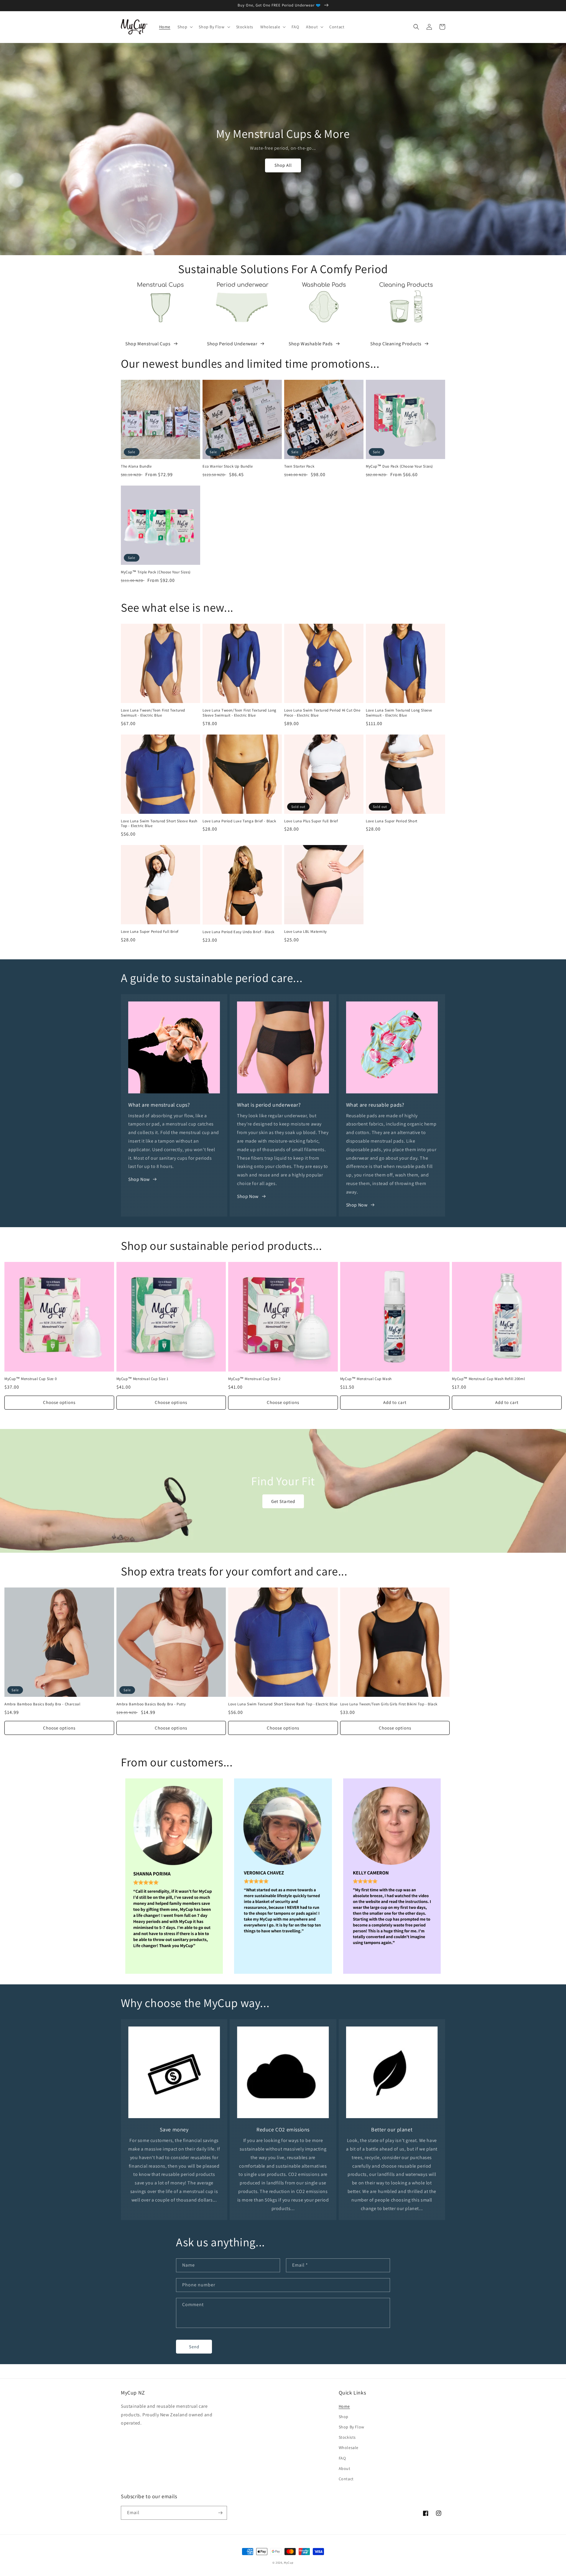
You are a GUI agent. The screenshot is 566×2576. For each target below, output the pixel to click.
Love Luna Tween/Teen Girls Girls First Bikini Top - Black (389, 1704)
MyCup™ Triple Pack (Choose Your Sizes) (156, 572)
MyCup (289, 2563)
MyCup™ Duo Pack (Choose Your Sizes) (399, 466)
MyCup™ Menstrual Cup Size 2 (254, 1379)
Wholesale (349, 2448)
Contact (346, 2479)
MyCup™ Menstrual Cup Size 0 (31, 1379)
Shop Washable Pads (311, 344)
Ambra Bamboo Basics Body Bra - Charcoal (42, 1704)
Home (344, 2406)
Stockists (347, 2437)
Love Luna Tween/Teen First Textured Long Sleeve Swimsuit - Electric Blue (240, 713)
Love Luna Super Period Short (392, 821)
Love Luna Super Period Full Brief (150, 932)
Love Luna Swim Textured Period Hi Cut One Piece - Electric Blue (322, 713)
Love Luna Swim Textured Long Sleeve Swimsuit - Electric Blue (399, 713)
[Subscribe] (220, 2513)
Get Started (283, 1501)
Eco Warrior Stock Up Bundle (228, 466)
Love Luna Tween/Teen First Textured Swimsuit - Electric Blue (153, 713)
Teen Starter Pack (299, 466)
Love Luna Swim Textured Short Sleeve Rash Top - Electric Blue (159, 824)
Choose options (59, 1402)
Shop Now (139, 1179)
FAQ (342, 2458)
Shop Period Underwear (232, 344)
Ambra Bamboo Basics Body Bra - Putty (151, 1704)
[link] (174, 1876)
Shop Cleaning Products (396, 344)
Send (194, 2347)
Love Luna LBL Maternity (306, 932)
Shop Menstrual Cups (148, 344)
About (345, 2468)
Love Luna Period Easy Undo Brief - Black (238, 932)
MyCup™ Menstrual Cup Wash (366, 1379)
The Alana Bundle (136, 466)
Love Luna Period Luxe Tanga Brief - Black (239, 821)
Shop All (283, 165)
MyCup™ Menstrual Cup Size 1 (143, 1379)
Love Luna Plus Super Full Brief (311, 821)
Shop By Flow (352, 2427)
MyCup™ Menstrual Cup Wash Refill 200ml (488, 1379)
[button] (185, 27)
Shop (344, 2417)
